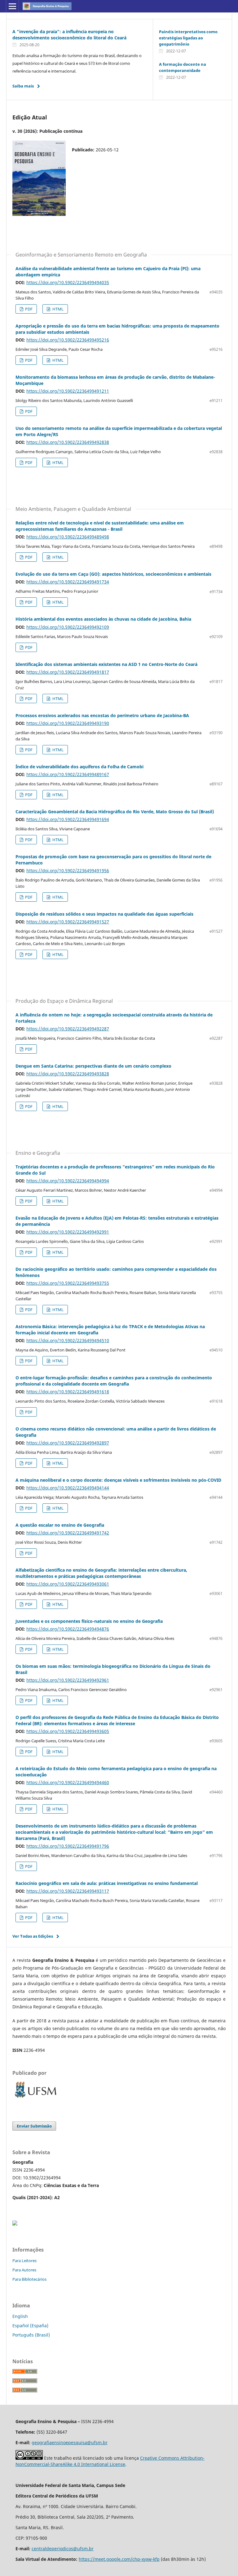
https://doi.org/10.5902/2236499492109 (68, 627)
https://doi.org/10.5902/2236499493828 (68, 1074)
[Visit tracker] (15, 2224)
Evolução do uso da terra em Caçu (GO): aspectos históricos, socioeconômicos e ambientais (113, 574)
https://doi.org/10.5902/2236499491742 (68, 1533)
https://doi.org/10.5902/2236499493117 (68, 1891)
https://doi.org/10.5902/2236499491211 (68, 391)
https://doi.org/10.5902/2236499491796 (68, 1846)
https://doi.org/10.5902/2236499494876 (68, 1629)
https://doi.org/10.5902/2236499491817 (68, 672)
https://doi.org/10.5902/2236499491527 (68, 922)
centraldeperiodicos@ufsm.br (63, 2549)
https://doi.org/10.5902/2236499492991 (68, 1232)
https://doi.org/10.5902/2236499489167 (68, 774)
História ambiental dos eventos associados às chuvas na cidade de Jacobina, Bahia (103, 619)
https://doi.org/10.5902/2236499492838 (68, 442)
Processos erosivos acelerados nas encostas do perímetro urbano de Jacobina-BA (102, 715)
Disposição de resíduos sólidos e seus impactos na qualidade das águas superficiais (104, 914)
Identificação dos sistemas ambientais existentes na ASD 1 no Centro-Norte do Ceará (106, 664)
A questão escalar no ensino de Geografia (60, 1525)
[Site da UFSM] (36, 2098)
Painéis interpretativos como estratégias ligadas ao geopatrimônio (188, 38)
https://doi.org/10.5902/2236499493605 (68, 1731)
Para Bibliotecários (29, 2279)
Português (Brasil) (31, 2335)
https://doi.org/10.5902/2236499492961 (68, 1680)
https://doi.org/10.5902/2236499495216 (68, 340)
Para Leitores (24, 2261)
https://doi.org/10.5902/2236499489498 (68, 537)
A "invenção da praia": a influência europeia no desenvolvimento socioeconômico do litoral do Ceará (69, 35)
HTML (57, 309)
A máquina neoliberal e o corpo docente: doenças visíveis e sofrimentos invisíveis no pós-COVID (118, 1480)
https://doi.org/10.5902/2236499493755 (68, 1283)
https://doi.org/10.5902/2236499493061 (68, 1584)
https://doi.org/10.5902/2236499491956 (68, 871)
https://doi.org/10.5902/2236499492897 (68, 1443)
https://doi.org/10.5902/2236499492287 (68, 1029)
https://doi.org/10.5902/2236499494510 (68, 1340)
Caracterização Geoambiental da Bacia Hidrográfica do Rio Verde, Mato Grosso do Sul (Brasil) (115, 812)
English (20, 2316)
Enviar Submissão (34, 2126)
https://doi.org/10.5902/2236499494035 (68, 282)
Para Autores (24, 2270)
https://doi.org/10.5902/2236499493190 (68, 723)
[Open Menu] (12, 6)
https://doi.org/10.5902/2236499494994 (68, 1181)
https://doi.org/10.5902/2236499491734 (68, 582)
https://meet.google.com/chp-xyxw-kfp (119, 2559)
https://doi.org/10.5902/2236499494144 (68, 1488)
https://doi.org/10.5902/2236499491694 (68, 819)
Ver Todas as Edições (33, 1936)
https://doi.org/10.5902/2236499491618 (68, 1392)
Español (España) (30, 2326)
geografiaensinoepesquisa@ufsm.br (70, 2442)
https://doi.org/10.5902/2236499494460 (68, 1782)
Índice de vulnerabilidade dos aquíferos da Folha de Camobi (79, 767)
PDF (28, 309)
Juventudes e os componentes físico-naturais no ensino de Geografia (89, 1621)
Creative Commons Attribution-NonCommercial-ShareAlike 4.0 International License (110, 2461)
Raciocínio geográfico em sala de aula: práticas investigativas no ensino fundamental (107, 1883)
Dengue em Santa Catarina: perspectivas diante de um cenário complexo (93, 1066)
